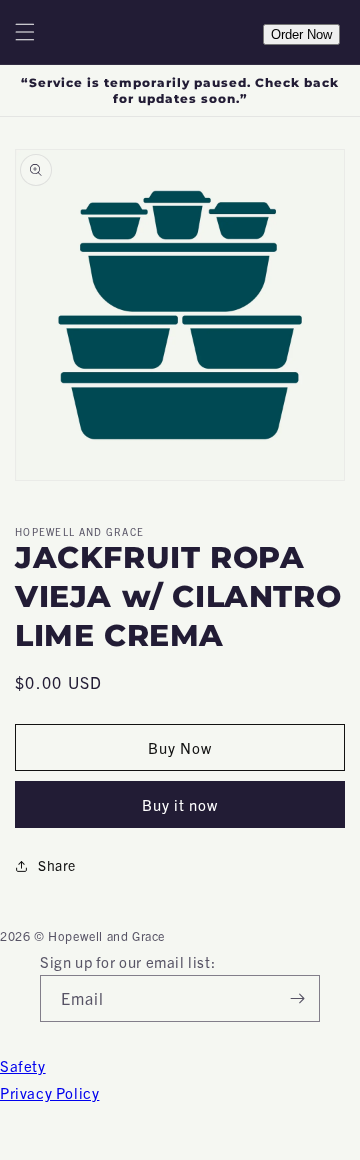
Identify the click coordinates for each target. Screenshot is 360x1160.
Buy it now (180, 804)
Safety (23, 1065)
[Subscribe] (297, 998)
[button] (25, 32)
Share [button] (57, 865)
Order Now (301, 34)
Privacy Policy (49, 1092)
